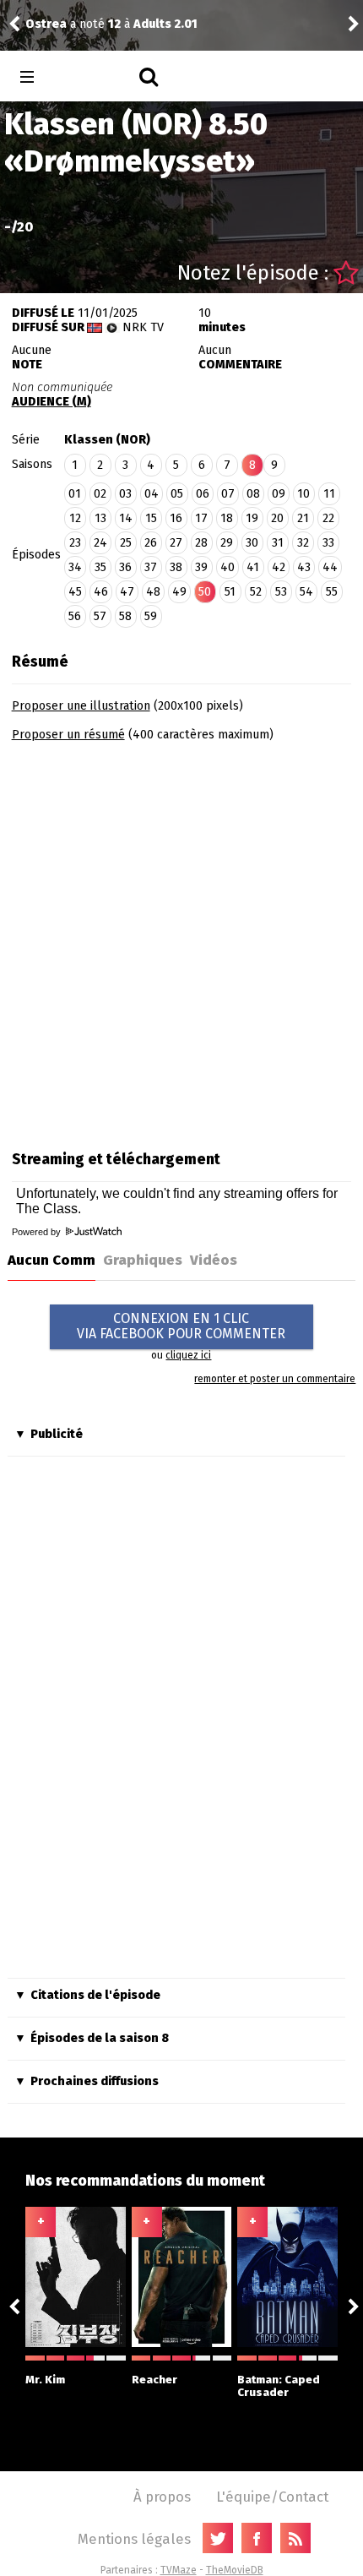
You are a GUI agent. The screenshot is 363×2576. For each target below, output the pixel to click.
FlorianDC (144, 24)
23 (75, 543)
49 (179, 592)
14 (126, 518)
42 (279, 567)
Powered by (38, 1232)
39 (201, 567)
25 (126, 543)
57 (100, 616)
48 (153, 592)
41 (253, 567)
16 (176, 518)
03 (125, 494)
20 (277, 518)
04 (152, 494)
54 (306, 592)
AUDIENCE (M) (51, 402)
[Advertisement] (181, 940)
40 (228, 567)
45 (75, 592)
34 (75, 567)
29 (227, 543)
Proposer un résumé (68, 735)
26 (151, 543)
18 (227, 518)
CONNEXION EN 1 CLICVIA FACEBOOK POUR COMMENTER (181, 1326)
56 (75, 616)
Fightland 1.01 (279, 24)
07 (228, 494)
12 (75, 518)
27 (176, 543)
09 (279, 494)
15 (151, 518)
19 (252, 518)
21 (303, 518)
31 (278, 543)
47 (127, 592)
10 (303, 494)
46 (101, 592)
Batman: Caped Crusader (279, 2386)
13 (100, 518)
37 (151, 567)
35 (100, 567)
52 (256, 592)
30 (252, 543)
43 (304, 567)
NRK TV (143, 327)
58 (125, 616)
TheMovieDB (235, 2570)
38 (176, 567)
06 (203, 494)
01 (75, 494)
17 (201, 518)
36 (125, 567)
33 (328, 543)
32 (303, 543)
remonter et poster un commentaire (275, 1379)
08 (253, 494)
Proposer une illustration (81, 706)
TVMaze (179, 2570)
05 (177, 494)
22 (328, 518)
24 (100, 543)
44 (330, 567)
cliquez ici (188, 1355)
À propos (162, 2497)
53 (281, 592)
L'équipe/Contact (272, 2497)
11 (329, 494)
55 (332, 592)
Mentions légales (134, 2539)
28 (201, 543)
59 (151, 616)
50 (205, 592)
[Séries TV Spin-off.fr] (94, 77)
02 (100, 494)
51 (230, 592)
